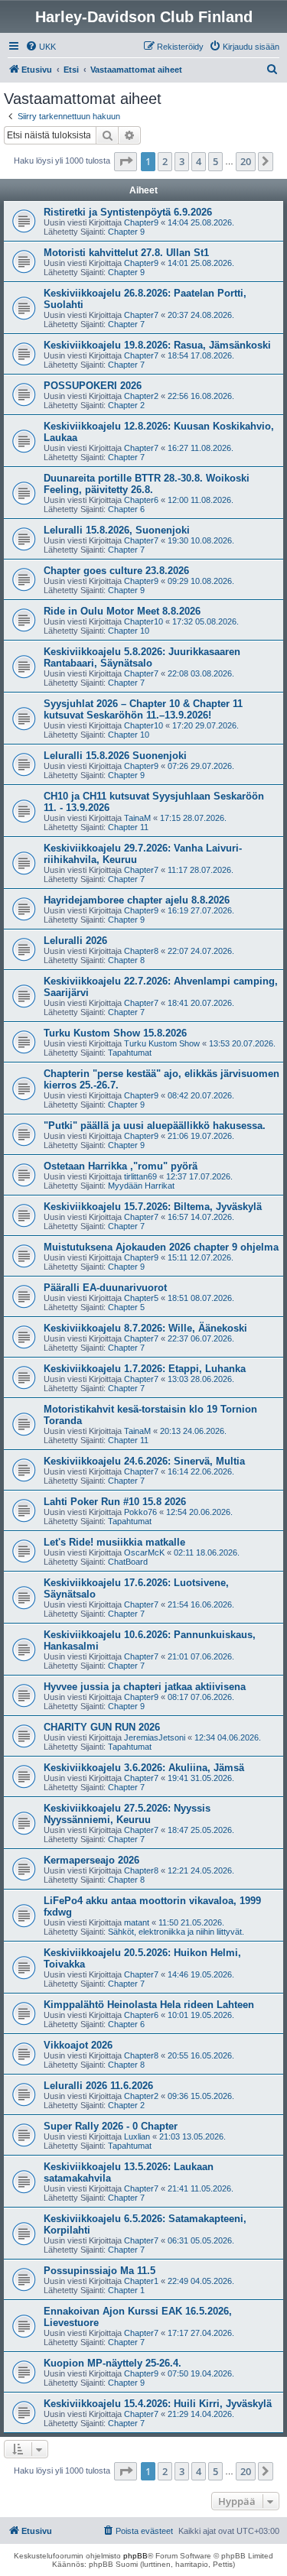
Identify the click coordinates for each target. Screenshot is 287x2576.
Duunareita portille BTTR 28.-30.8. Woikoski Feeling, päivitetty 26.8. (147, 484)
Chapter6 (141, 500)
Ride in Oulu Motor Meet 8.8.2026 (122, 611)
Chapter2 (141, 396)
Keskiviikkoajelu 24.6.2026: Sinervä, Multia (144, 1461)
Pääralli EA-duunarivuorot (105, 1288)
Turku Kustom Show (162, 1043)
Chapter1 (141, 2281)
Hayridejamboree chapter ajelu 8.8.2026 (137, 900)
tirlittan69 (140, 1176)
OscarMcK (144, 1552)
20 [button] (246, 161)
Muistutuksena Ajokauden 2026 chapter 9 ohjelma (161, 1247)
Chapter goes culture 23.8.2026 (116, 571)
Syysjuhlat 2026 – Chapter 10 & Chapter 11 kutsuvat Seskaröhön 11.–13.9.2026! (143, 709)
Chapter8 (141, 951)
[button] (126, 161)
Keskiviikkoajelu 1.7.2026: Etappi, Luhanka (145, 1369)
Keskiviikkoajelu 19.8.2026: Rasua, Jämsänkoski (157, 345)
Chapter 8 (126, 960)
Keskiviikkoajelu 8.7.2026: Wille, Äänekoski (145, 1328)
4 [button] (199, 161)
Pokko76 (140, 1512)
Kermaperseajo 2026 (91, 1860)
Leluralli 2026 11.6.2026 (98, 2086)
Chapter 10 (129, 631)
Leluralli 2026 (75, 941)
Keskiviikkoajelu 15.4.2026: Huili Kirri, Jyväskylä (158, 2404)
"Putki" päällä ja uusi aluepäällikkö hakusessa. (155, 1126)
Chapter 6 (126, 509)
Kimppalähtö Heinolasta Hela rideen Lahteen (149, 2005)
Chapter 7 (126, 324)
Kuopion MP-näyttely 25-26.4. (113, 2363)
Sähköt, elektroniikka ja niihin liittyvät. (176, 1932)
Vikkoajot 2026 (78, 2045)
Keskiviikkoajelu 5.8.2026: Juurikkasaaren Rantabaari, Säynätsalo (142, 657)
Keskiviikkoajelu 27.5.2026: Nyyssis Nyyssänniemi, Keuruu (127, 1814)
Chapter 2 (126, 405)
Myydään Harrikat (141, 1186)
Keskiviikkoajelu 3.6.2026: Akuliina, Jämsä (144, 1768)
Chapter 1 (126, 2290)
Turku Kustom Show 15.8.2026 (115, 1033)
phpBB (135, 2556)
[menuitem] (41, 47)
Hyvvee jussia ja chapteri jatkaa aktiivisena (145, 1687)
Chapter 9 (126, 232)
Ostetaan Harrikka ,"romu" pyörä (121, 1166)
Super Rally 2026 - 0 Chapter (111, 2126)
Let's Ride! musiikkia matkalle (114, 1542)
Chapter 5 (126, 1307)
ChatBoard (128, 1562)
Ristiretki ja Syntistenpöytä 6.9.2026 (128, 212)
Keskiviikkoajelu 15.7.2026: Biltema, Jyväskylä (153, 1207)
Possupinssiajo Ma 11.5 (99, 2271)
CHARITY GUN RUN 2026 (102, 1727)
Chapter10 (143, 621)
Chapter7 (141, 315)
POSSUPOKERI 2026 (93, 386)
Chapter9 (141, 222)
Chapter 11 (128, 827)
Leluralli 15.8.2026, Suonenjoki (117, 530)
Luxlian (137, 2136)
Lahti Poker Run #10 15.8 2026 (115, 1502)
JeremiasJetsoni (155, 1737)
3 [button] (182, 161)
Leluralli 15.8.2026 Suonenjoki (115, 756)
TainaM (137, 818)
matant (137, 1922)
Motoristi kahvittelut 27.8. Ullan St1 (126, 253)
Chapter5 (141, 1298)
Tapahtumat (130, 1053)
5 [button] (215, 161)
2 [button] (165, 161)
